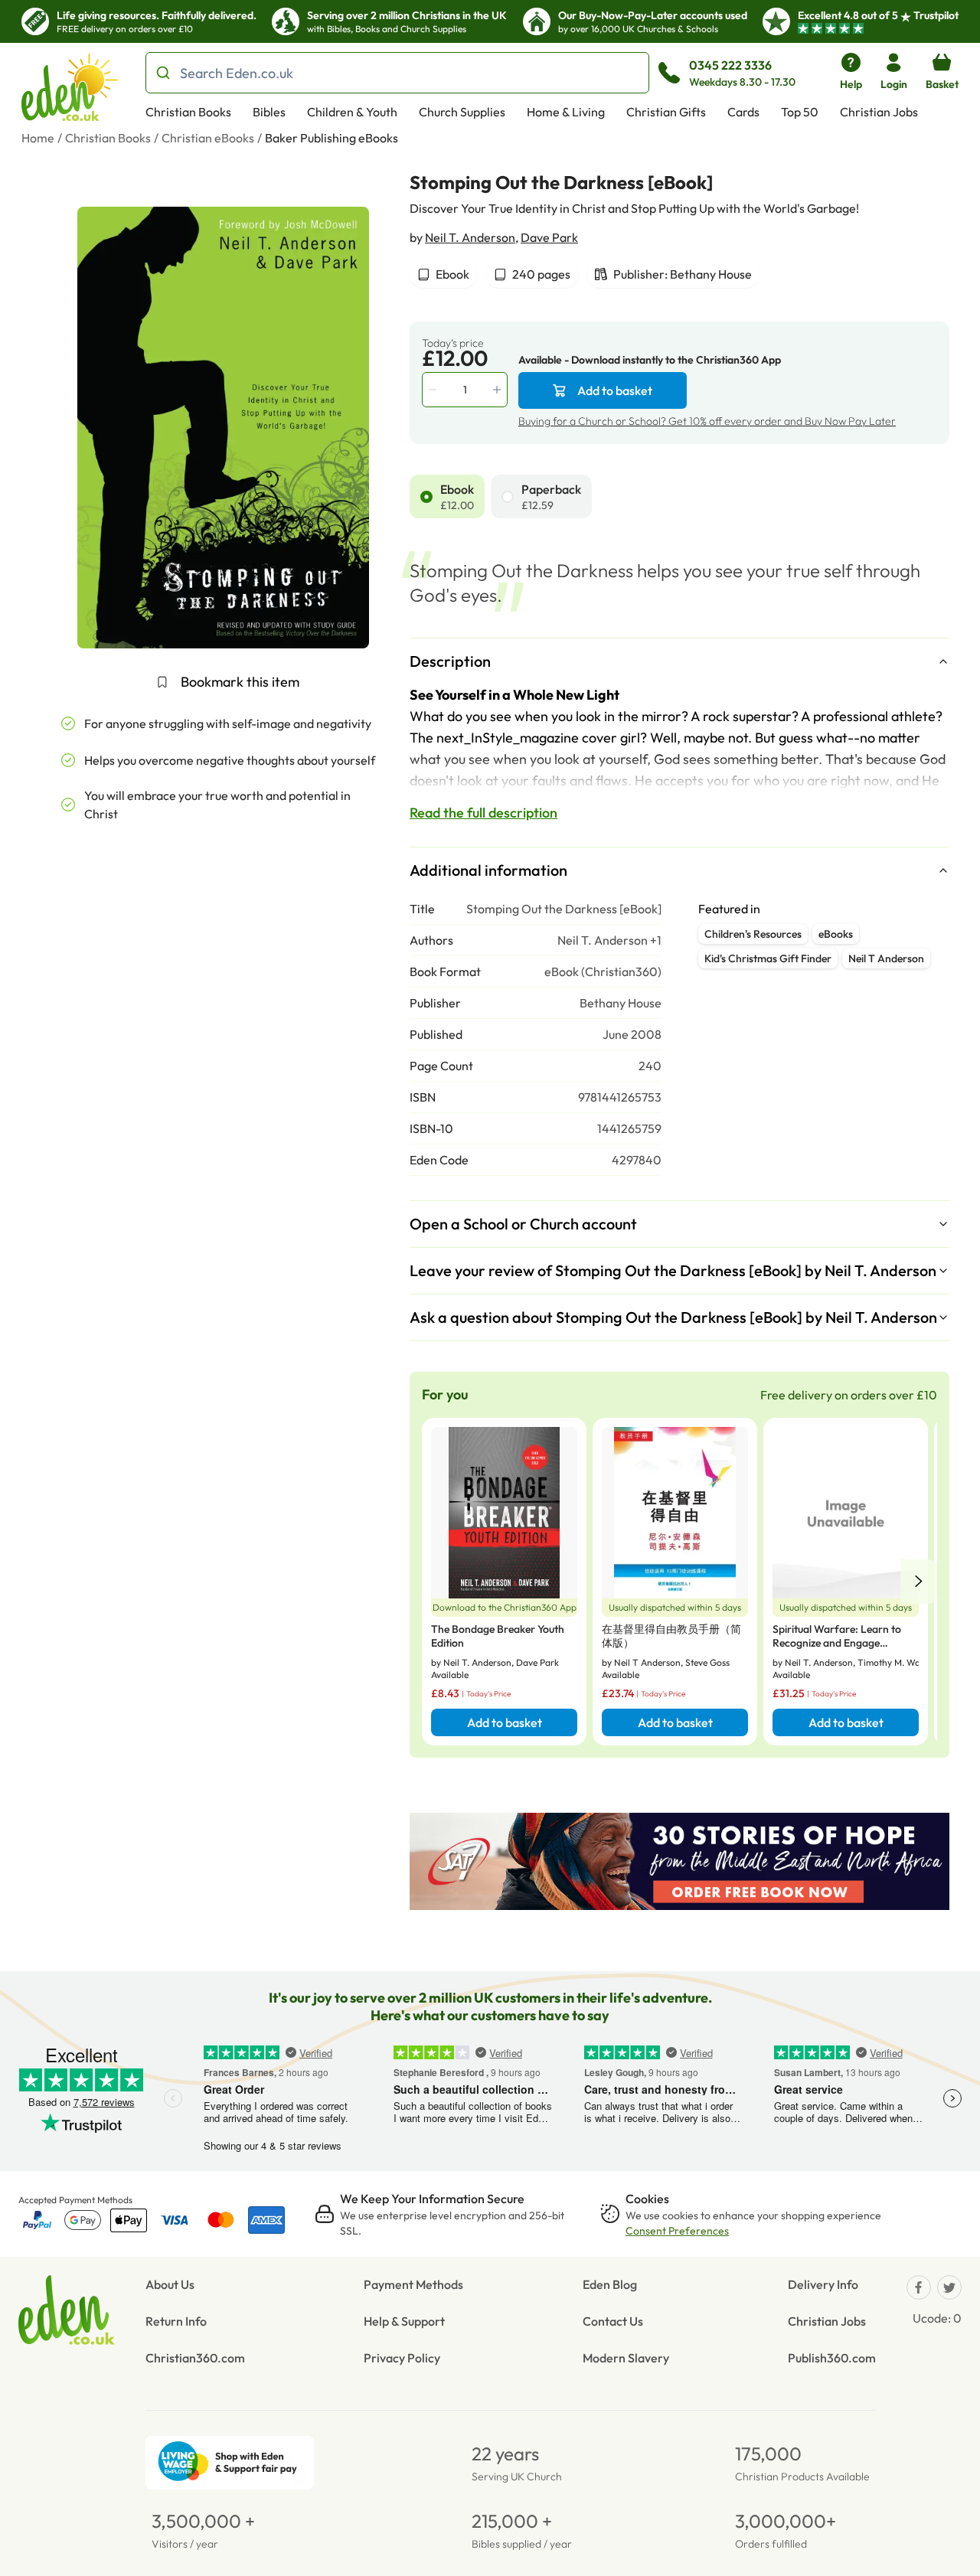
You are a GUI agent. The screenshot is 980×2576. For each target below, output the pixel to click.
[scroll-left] (919, 1582)
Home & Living (566, 112)
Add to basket (615, 390)
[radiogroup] (679, 496)
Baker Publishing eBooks (332, 138)
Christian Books (188, 112)
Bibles (269, 112)
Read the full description (483, 813)
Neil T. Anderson (470, 237)
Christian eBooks (208, 138)
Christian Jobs (879, 112)
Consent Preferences (677, 2231)
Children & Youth (352, 112)
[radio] (426, 497)
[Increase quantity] (498, 390)
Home (38, 138)
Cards (743, 112)
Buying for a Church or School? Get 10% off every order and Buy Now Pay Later (707, 421)
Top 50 (800, 112)
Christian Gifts (666, 112)
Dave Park (549, 237)
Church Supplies (462, 112)
